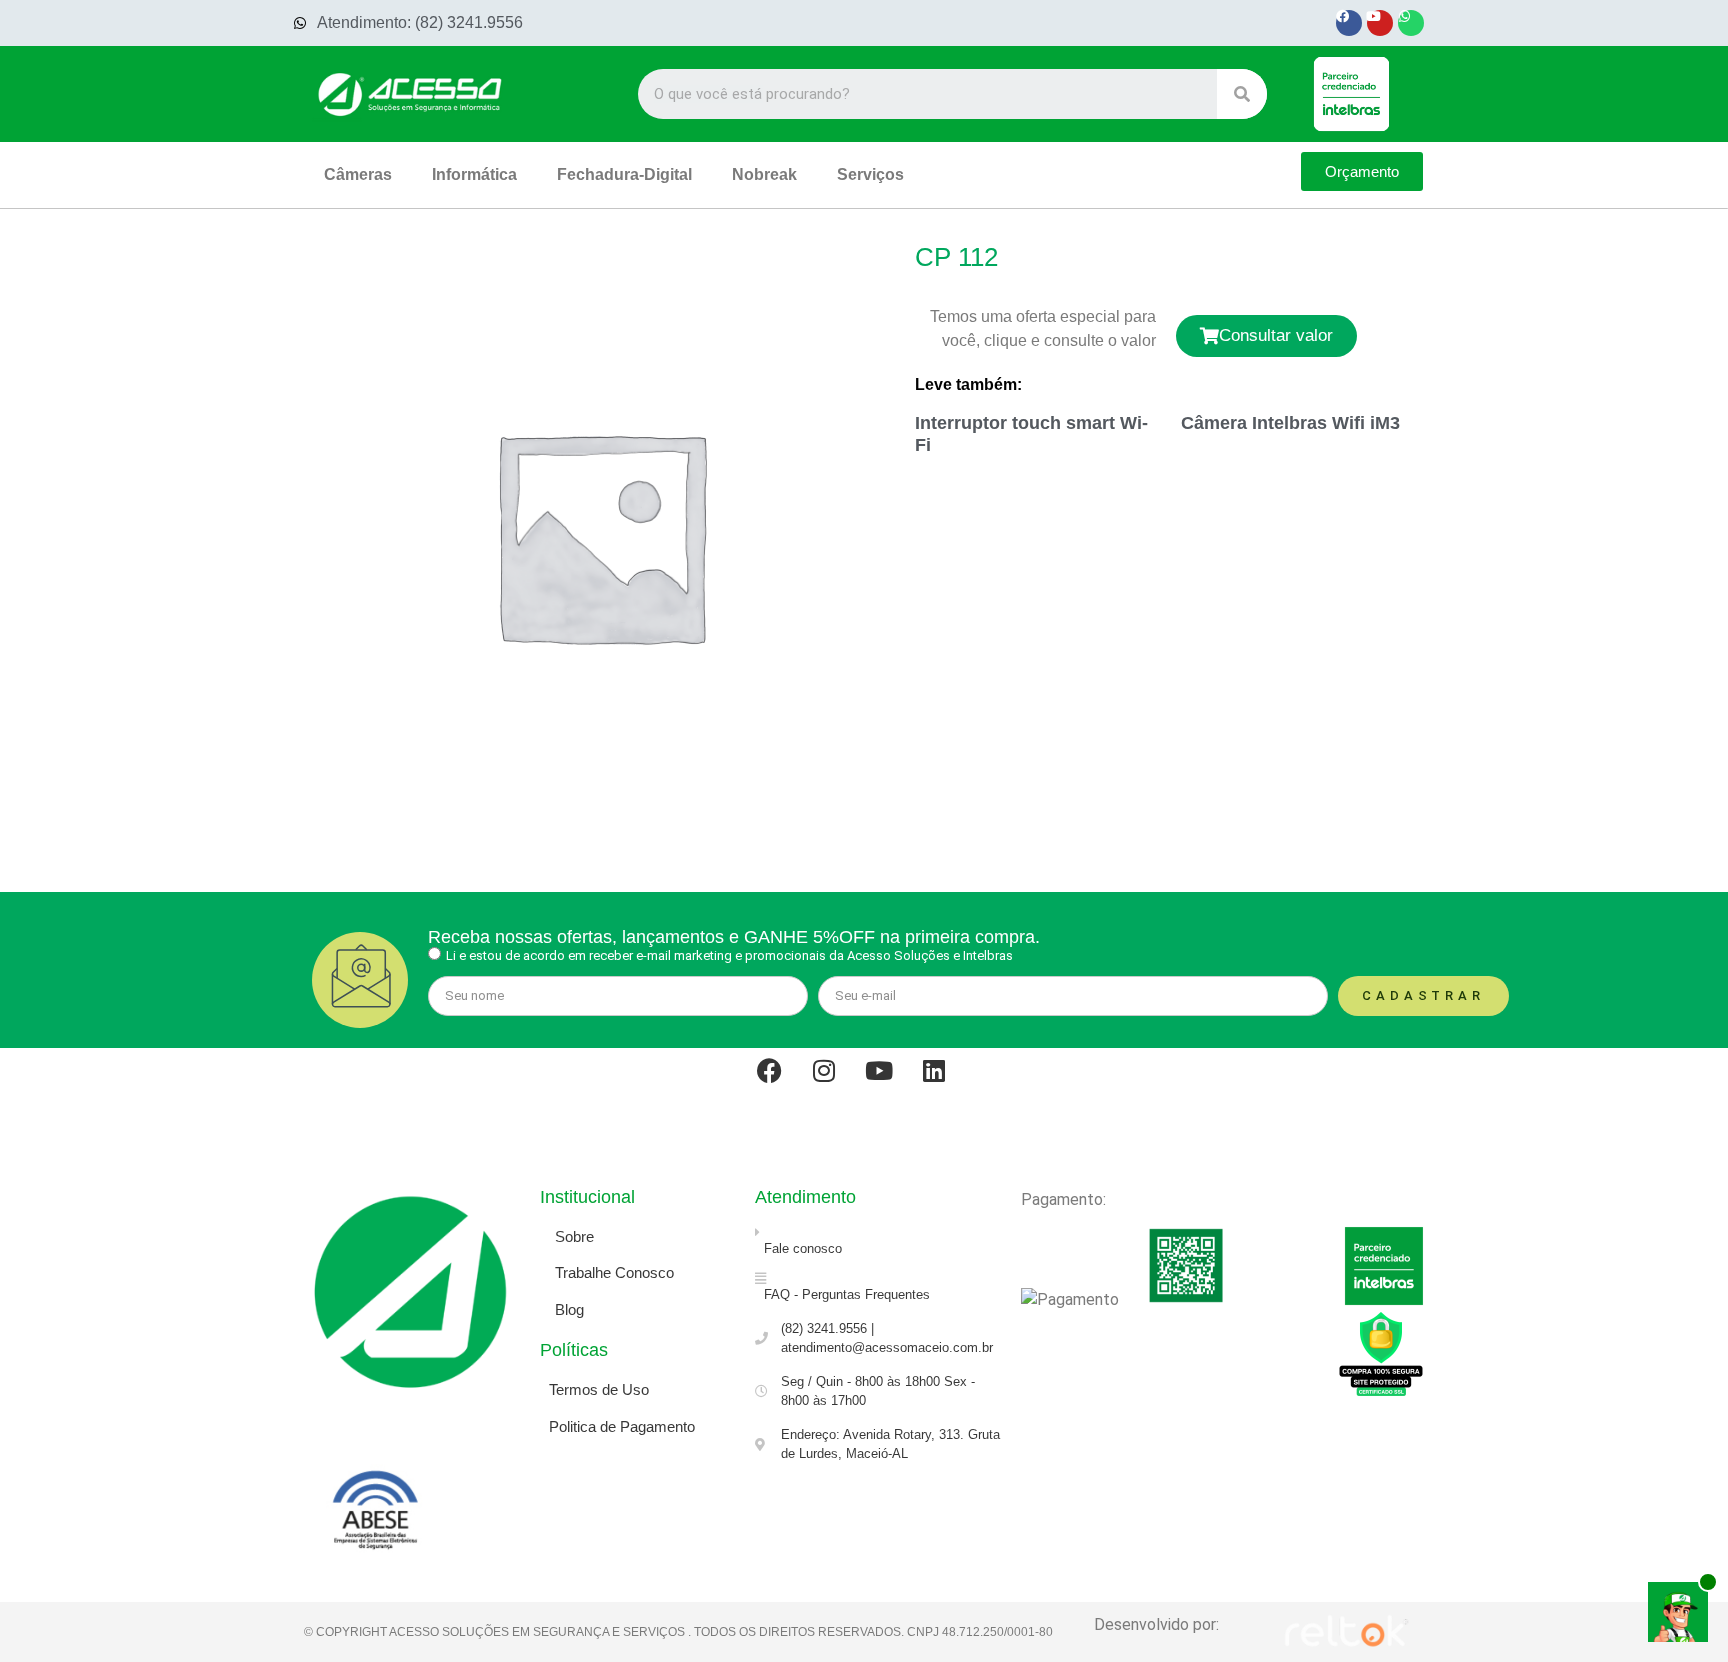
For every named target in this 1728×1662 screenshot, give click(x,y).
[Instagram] (837, 1083)
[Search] (1242, 94)
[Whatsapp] (1411, 23)
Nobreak (764, 174)
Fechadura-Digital (624, 174)
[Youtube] (1380, 23)
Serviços (870, 174)
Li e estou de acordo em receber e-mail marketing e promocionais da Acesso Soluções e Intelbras (729, 955)
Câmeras (358, 174)
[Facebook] (1349, 23)
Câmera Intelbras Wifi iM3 (1290, 423)
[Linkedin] (947, 1083)
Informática (474, 174)
